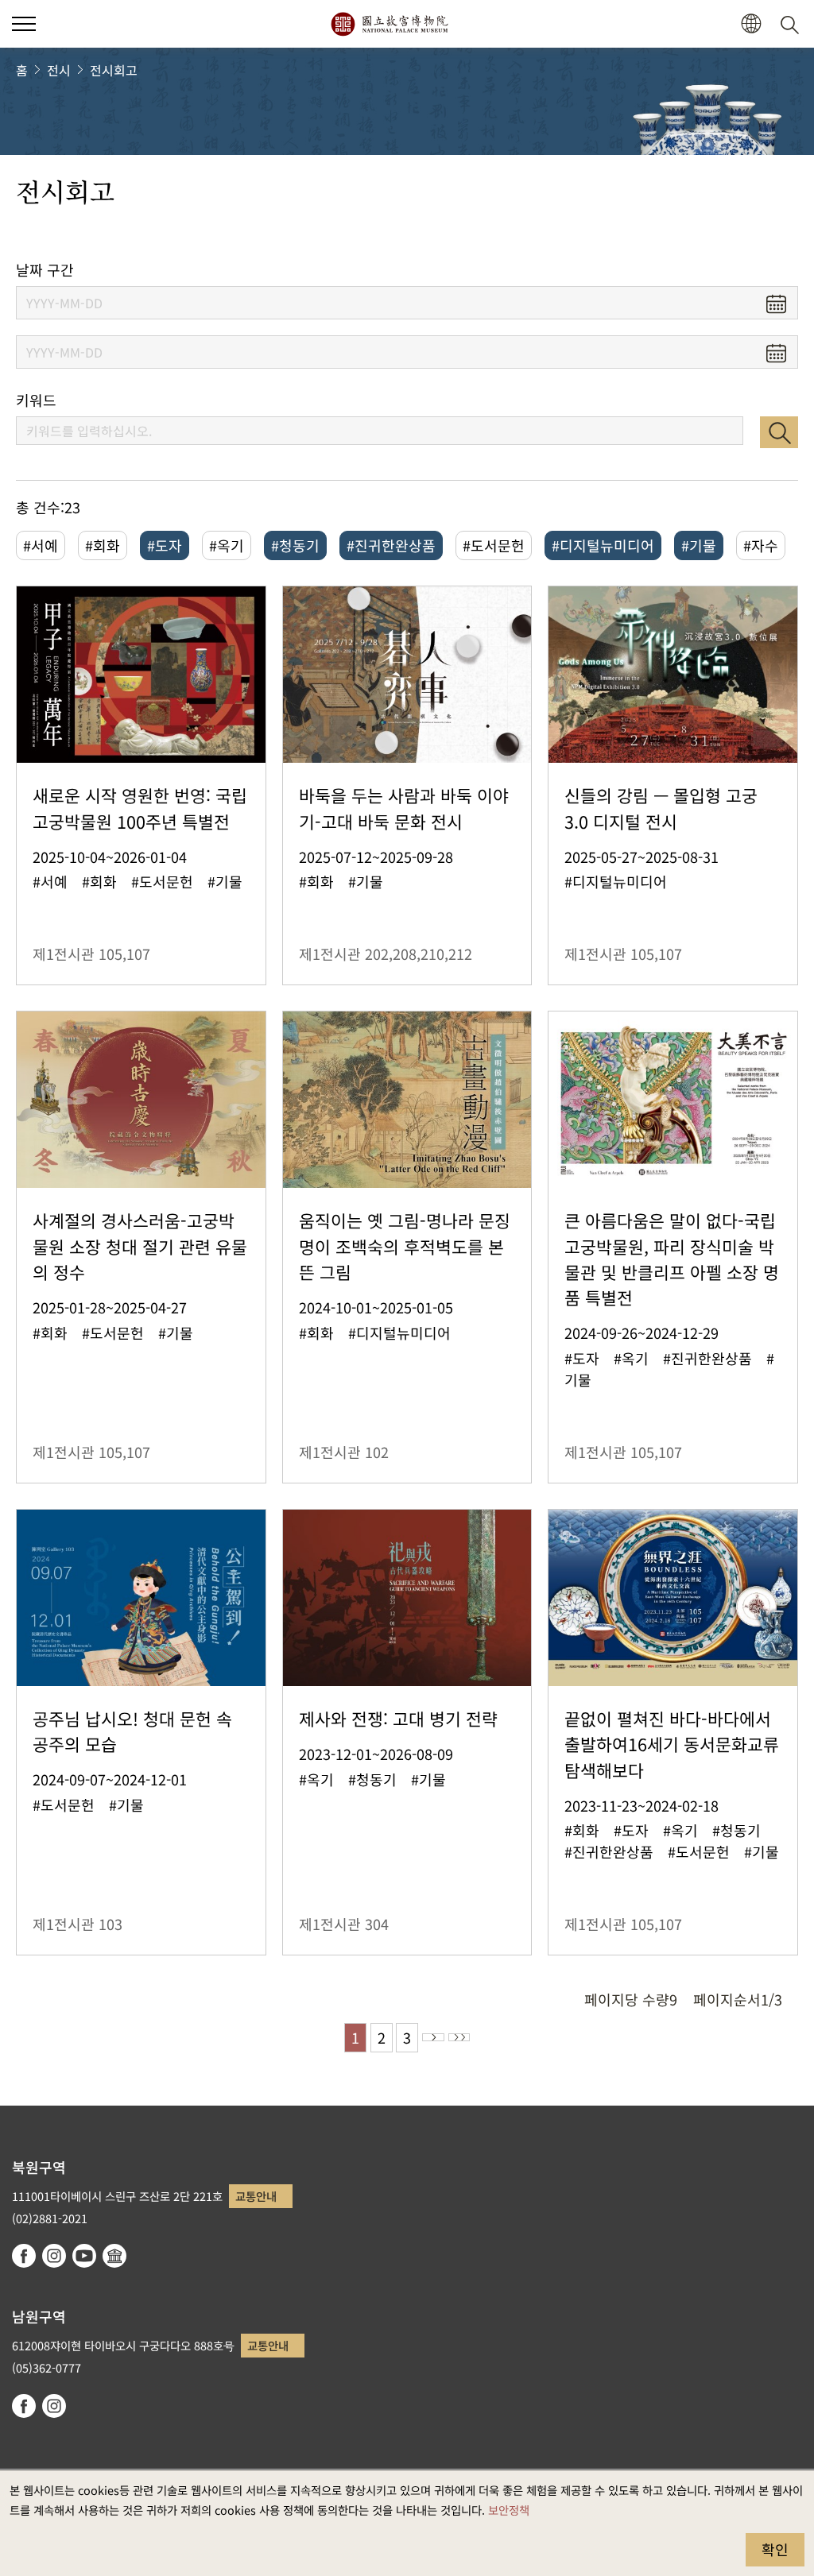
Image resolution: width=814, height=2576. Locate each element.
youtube (84, 2256)
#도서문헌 (494, 545)
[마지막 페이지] (459, 2037)
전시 (59, 70)
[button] (24, 24)
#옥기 (227, 545)
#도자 (165, 545)
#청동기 (295, 545)
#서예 (41, 545)
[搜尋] (793, 24)
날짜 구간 (45, 270)
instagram (54, 2256)
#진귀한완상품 (391, 545)
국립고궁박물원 (389, 24)
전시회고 (114, 70)
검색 (779, 432)
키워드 (36, 400)
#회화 (103, 545)
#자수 (761, 545)
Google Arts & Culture (114, 2256)
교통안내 (256, 2196)
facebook (24, 2256)
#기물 (699, 545)
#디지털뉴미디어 (603, 545)
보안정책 (509, 2510)
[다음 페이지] (433, 2037)
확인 (775, 2549)
